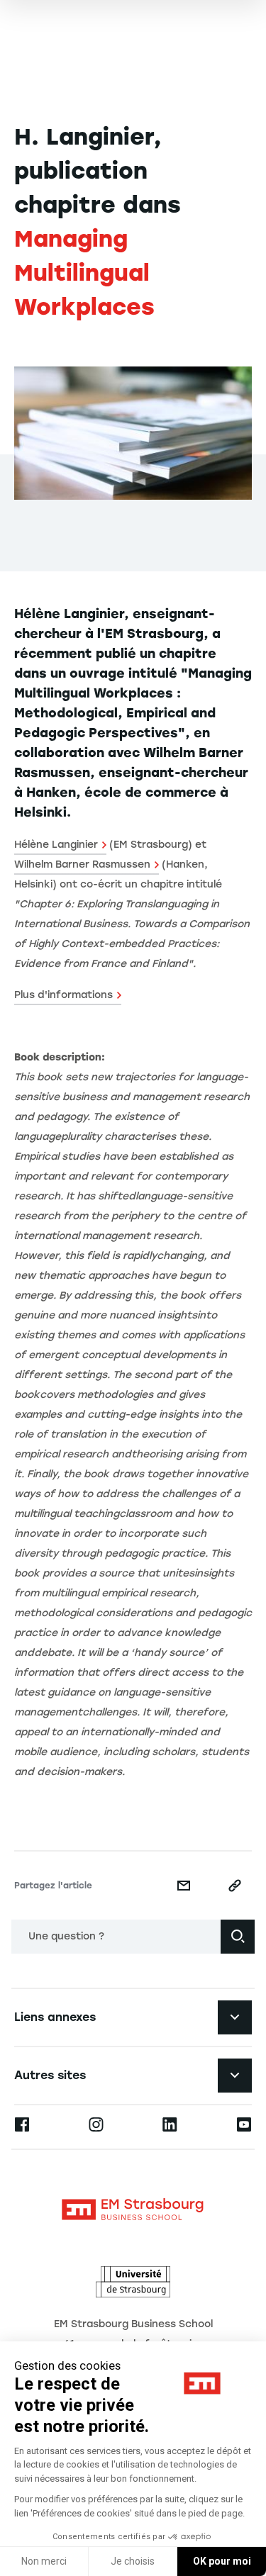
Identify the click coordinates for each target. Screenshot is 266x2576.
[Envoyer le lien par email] (184, 1886)
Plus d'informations (63, 995)
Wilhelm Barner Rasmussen (82, 864)
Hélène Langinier (56, 845)
